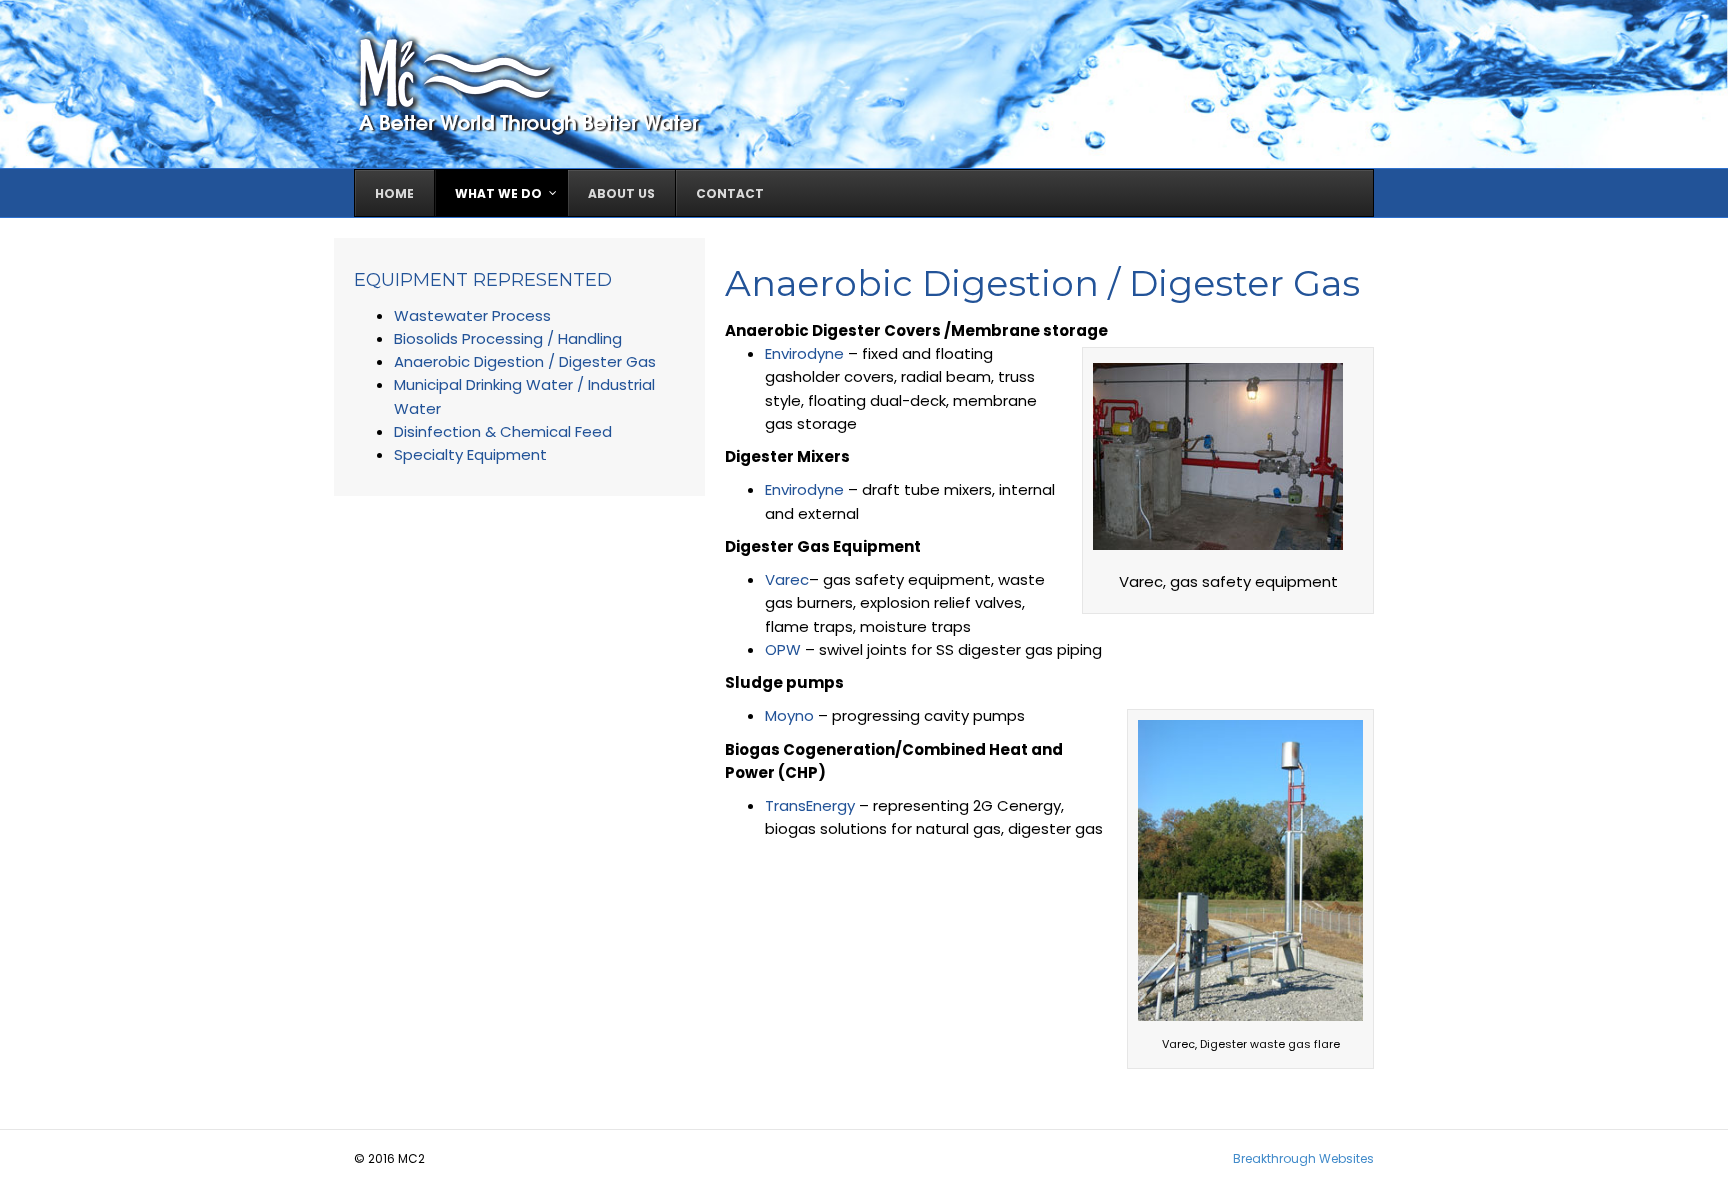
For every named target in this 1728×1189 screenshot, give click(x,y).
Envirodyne (804, 353)
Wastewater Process (472, 315)
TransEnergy (810, 805)
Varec (787, 579)
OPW (783, 649)
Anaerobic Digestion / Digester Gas (525, 361)
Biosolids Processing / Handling (508, 338)
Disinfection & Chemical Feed (503, 431)
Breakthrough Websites (1303, 1158)
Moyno (789, 715)
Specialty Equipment (470, 454)
